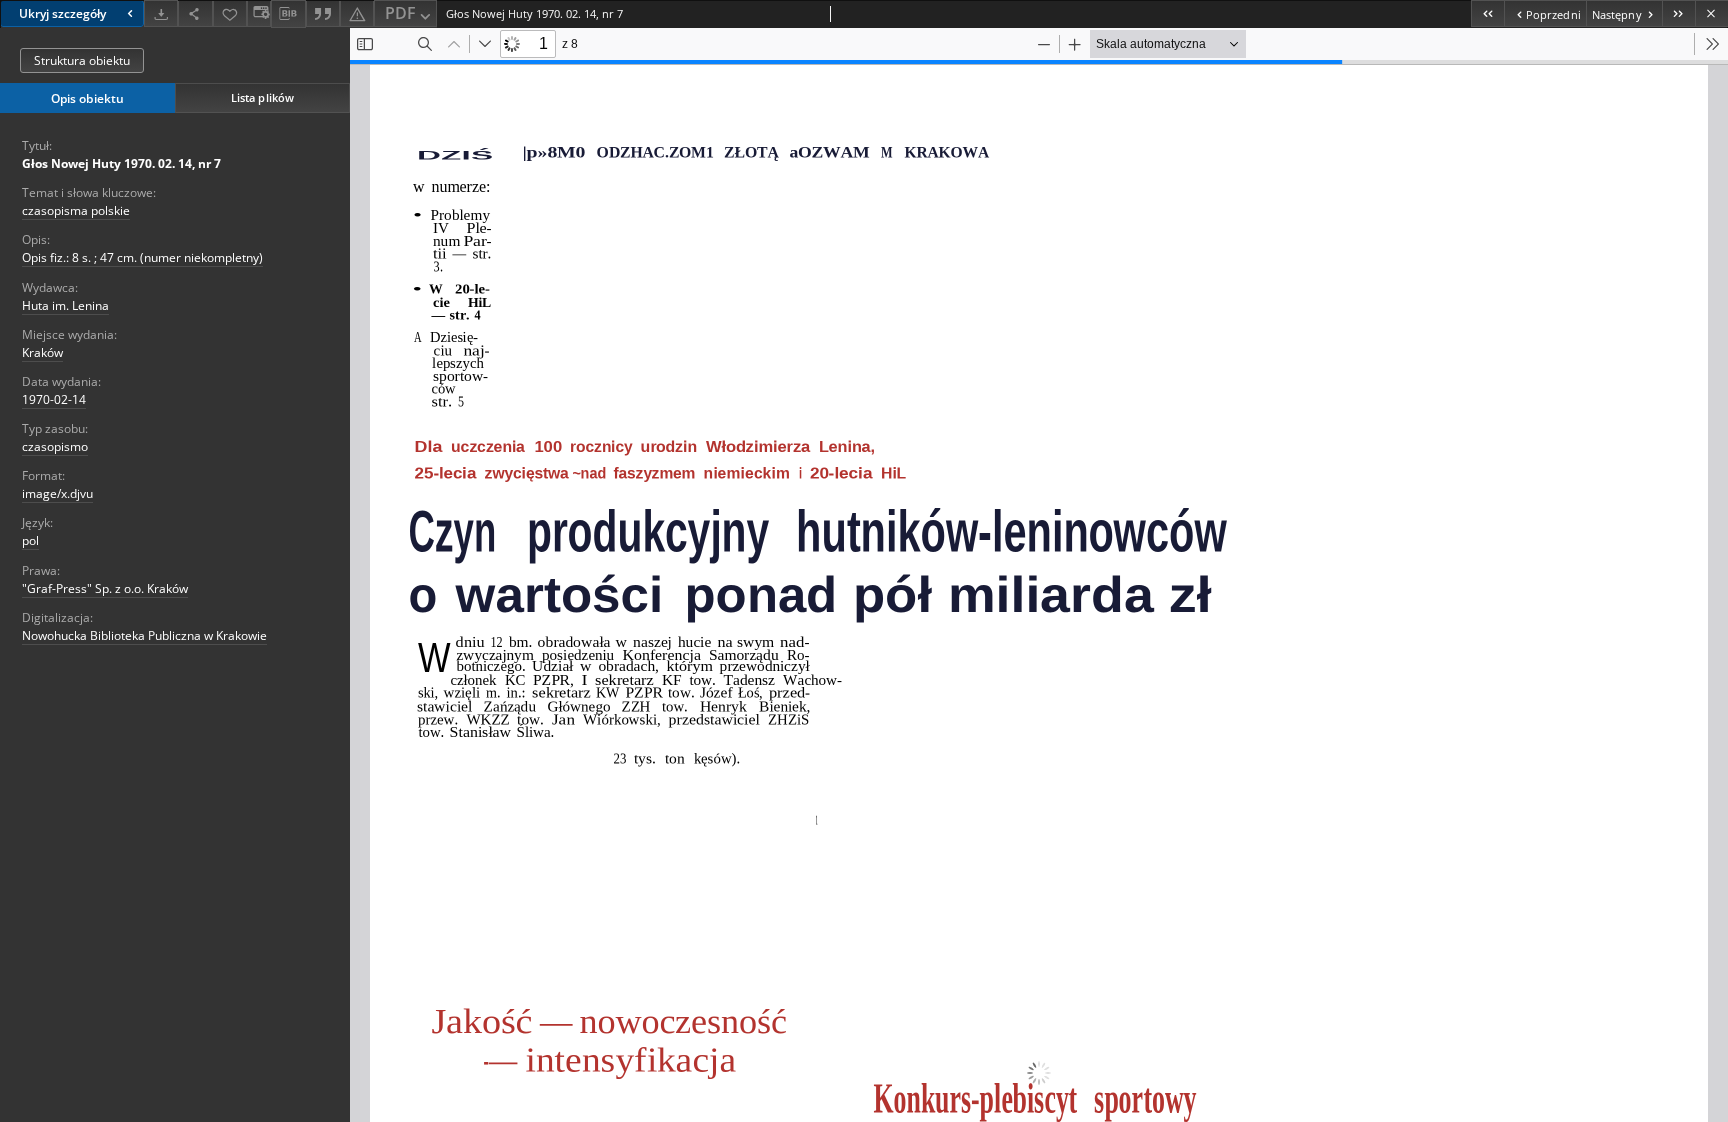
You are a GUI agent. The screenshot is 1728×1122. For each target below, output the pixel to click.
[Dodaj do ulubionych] (230, 13)
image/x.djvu (57, 493)
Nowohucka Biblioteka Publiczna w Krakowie (144, 635)
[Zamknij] (1711, 13)
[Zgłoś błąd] (357, 13)
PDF (400, 13)
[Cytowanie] (323, 13)
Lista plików (262, 97)
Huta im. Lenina (65, 305)
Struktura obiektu (82, 60)
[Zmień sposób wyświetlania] (259, 13)
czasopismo (55, 446)
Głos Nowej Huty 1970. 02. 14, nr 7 (121, 163)
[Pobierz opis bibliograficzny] (288, 14)
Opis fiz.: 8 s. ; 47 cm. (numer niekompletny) (142, 257)
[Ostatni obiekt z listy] (1678, 13)
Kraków (42, 352)
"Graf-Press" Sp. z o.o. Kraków (105, 588)
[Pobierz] (161, 13)
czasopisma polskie (76, 210)
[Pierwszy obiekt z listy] (1487, 13)
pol (30, 540)
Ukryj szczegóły (62, 13)
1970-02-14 (54, 399)
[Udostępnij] (195, 13)
